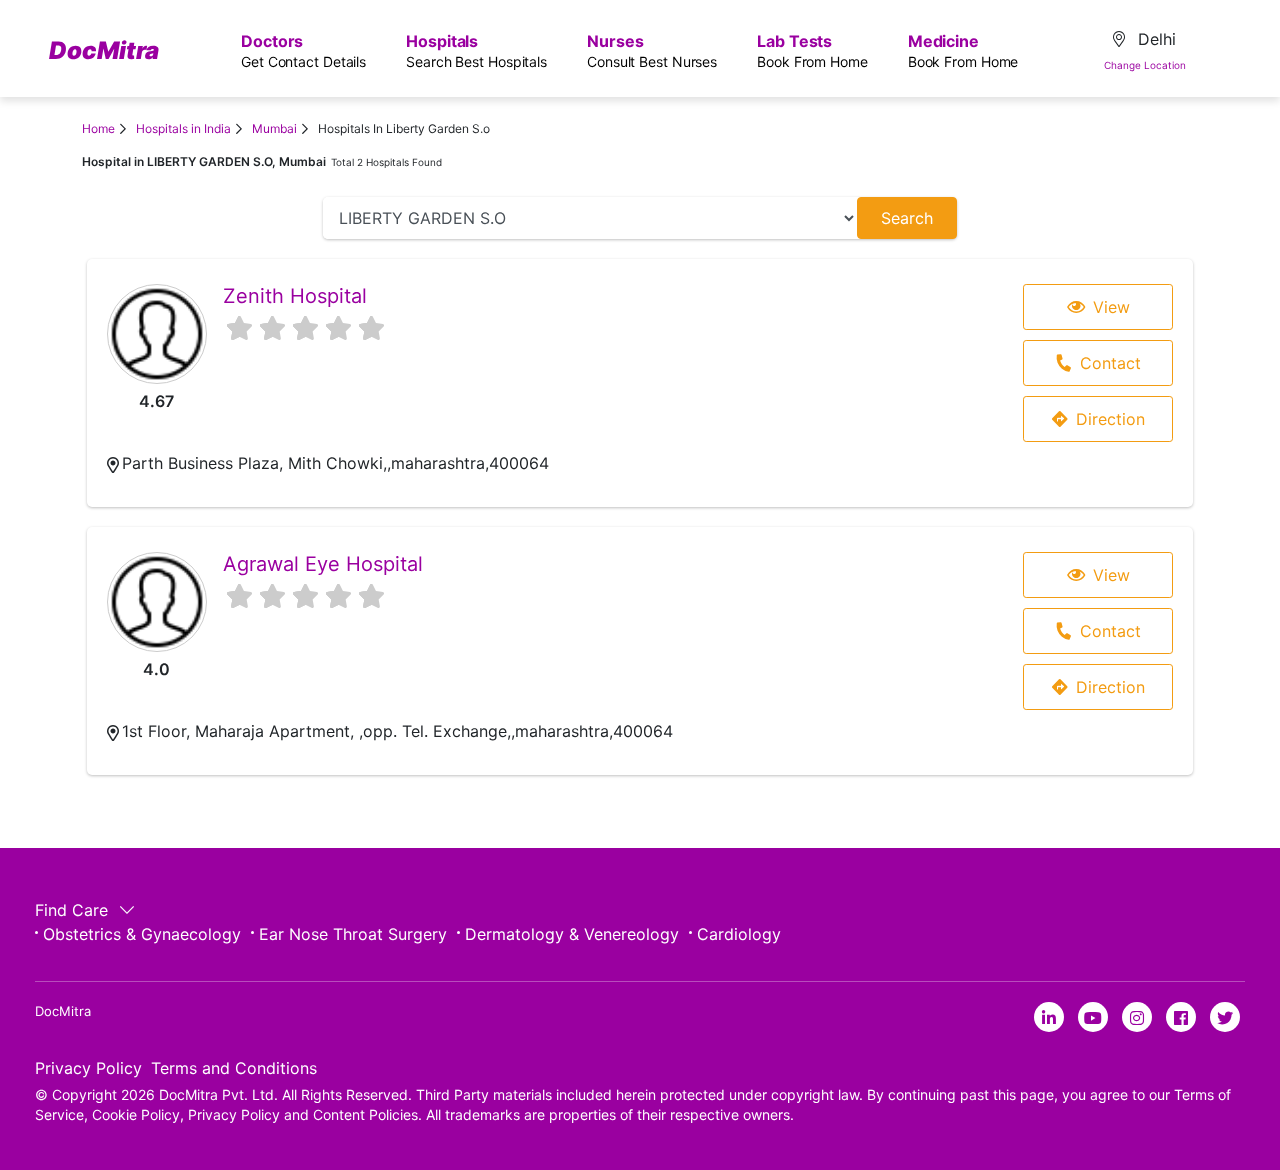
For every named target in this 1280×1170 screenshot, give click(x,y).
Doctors (303, 51)
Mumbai (274, 128)
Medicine (963, 51)
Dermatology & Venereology (572, 934)
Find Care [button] (74, 910)
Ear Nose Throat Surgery (353, 934)
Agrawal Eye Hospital (323, 564)
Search (907, 218)
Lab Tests (812, 51)
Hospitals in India (183, 128)
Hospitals (476, 51)
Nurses (652, 51)
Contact (1110, 363)
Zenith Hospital (295, 296)
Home (98, 128)
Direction (1110, 419)
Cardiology (739, 934)
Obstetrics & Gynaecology (142, 934)
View (1111, 307)
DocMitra (104, 50)
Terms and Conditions (234, 1068)
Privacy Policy (88, 1068)
